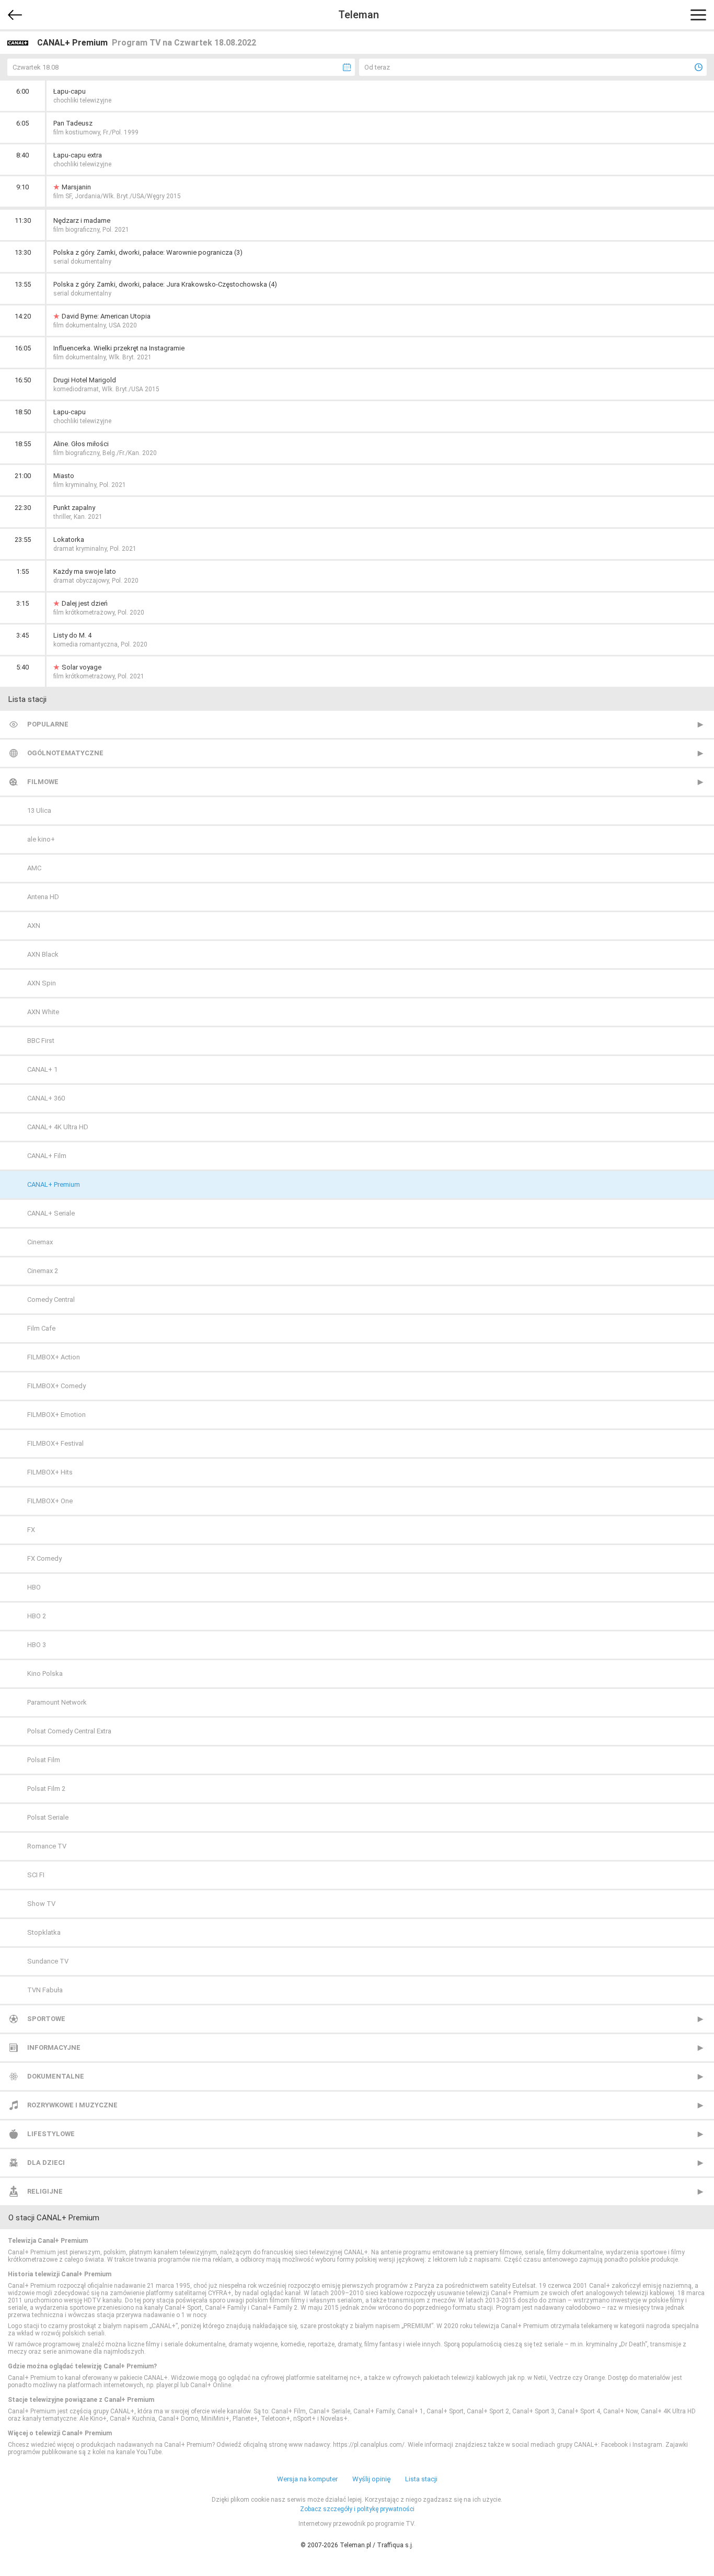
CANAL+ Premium (54, 1184)
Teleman (359, 15)
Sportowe (46, 2019)
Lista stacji (421, 2479)
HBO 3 (37, 1645)
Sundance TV (48, 1961)
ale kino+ (41, 839)
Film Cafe (41, 1328)
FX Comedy (44, 1558)
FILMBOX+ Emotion (56, 1415)
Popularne (48, 724)
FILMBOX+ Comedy (56, 1386)
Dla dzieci (46, 2163)
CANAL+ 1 (42, 1069)
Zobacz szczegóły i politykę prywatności (357, 2509)
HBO (34, 1587)
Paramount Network (57, 1702)
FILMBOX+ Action (54, 1357)
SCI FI (36, 1875)
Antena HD (43, 897)
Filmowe (43, 782)
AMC (34, 868)
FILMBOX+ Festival (55, 1443)
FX (31, 1530)
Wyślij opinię (371, 2479)
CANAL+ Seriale (51, 1213)
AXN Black (43, 954)
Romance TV (47, 1846)
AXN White (43, 1012)
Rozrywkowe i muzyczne (72, 2105)
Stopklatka (44, 1932)
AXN (34, 926)
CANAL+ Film (47, 1156)
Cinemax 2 (43, 1271)
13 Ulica (39, 810)
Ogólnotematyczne (65, 753)
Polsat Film (44, 1760)
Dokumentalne (56, 2076)
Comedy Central (51, 1300)
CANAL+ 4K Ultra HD (58, 1127)
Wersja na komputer (307, 2479)
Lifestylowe (51, 2134)
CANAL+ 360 (46, 1098)
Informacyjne (54, 2047)
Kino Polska (45, 1673)
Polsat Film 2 (46, 1789)
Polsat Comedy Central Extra (69, 1731)
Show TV (41, 1904)
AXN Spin (42, 983)
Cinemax (40, 1242)
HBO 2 (37, 1616)
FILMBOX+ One (50, 1501)
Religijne (45, 2191)
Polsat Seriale (48, 1817)
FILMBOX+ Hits (50, 1472)
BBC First (41, 1041)
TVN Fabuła (45, 1990)
